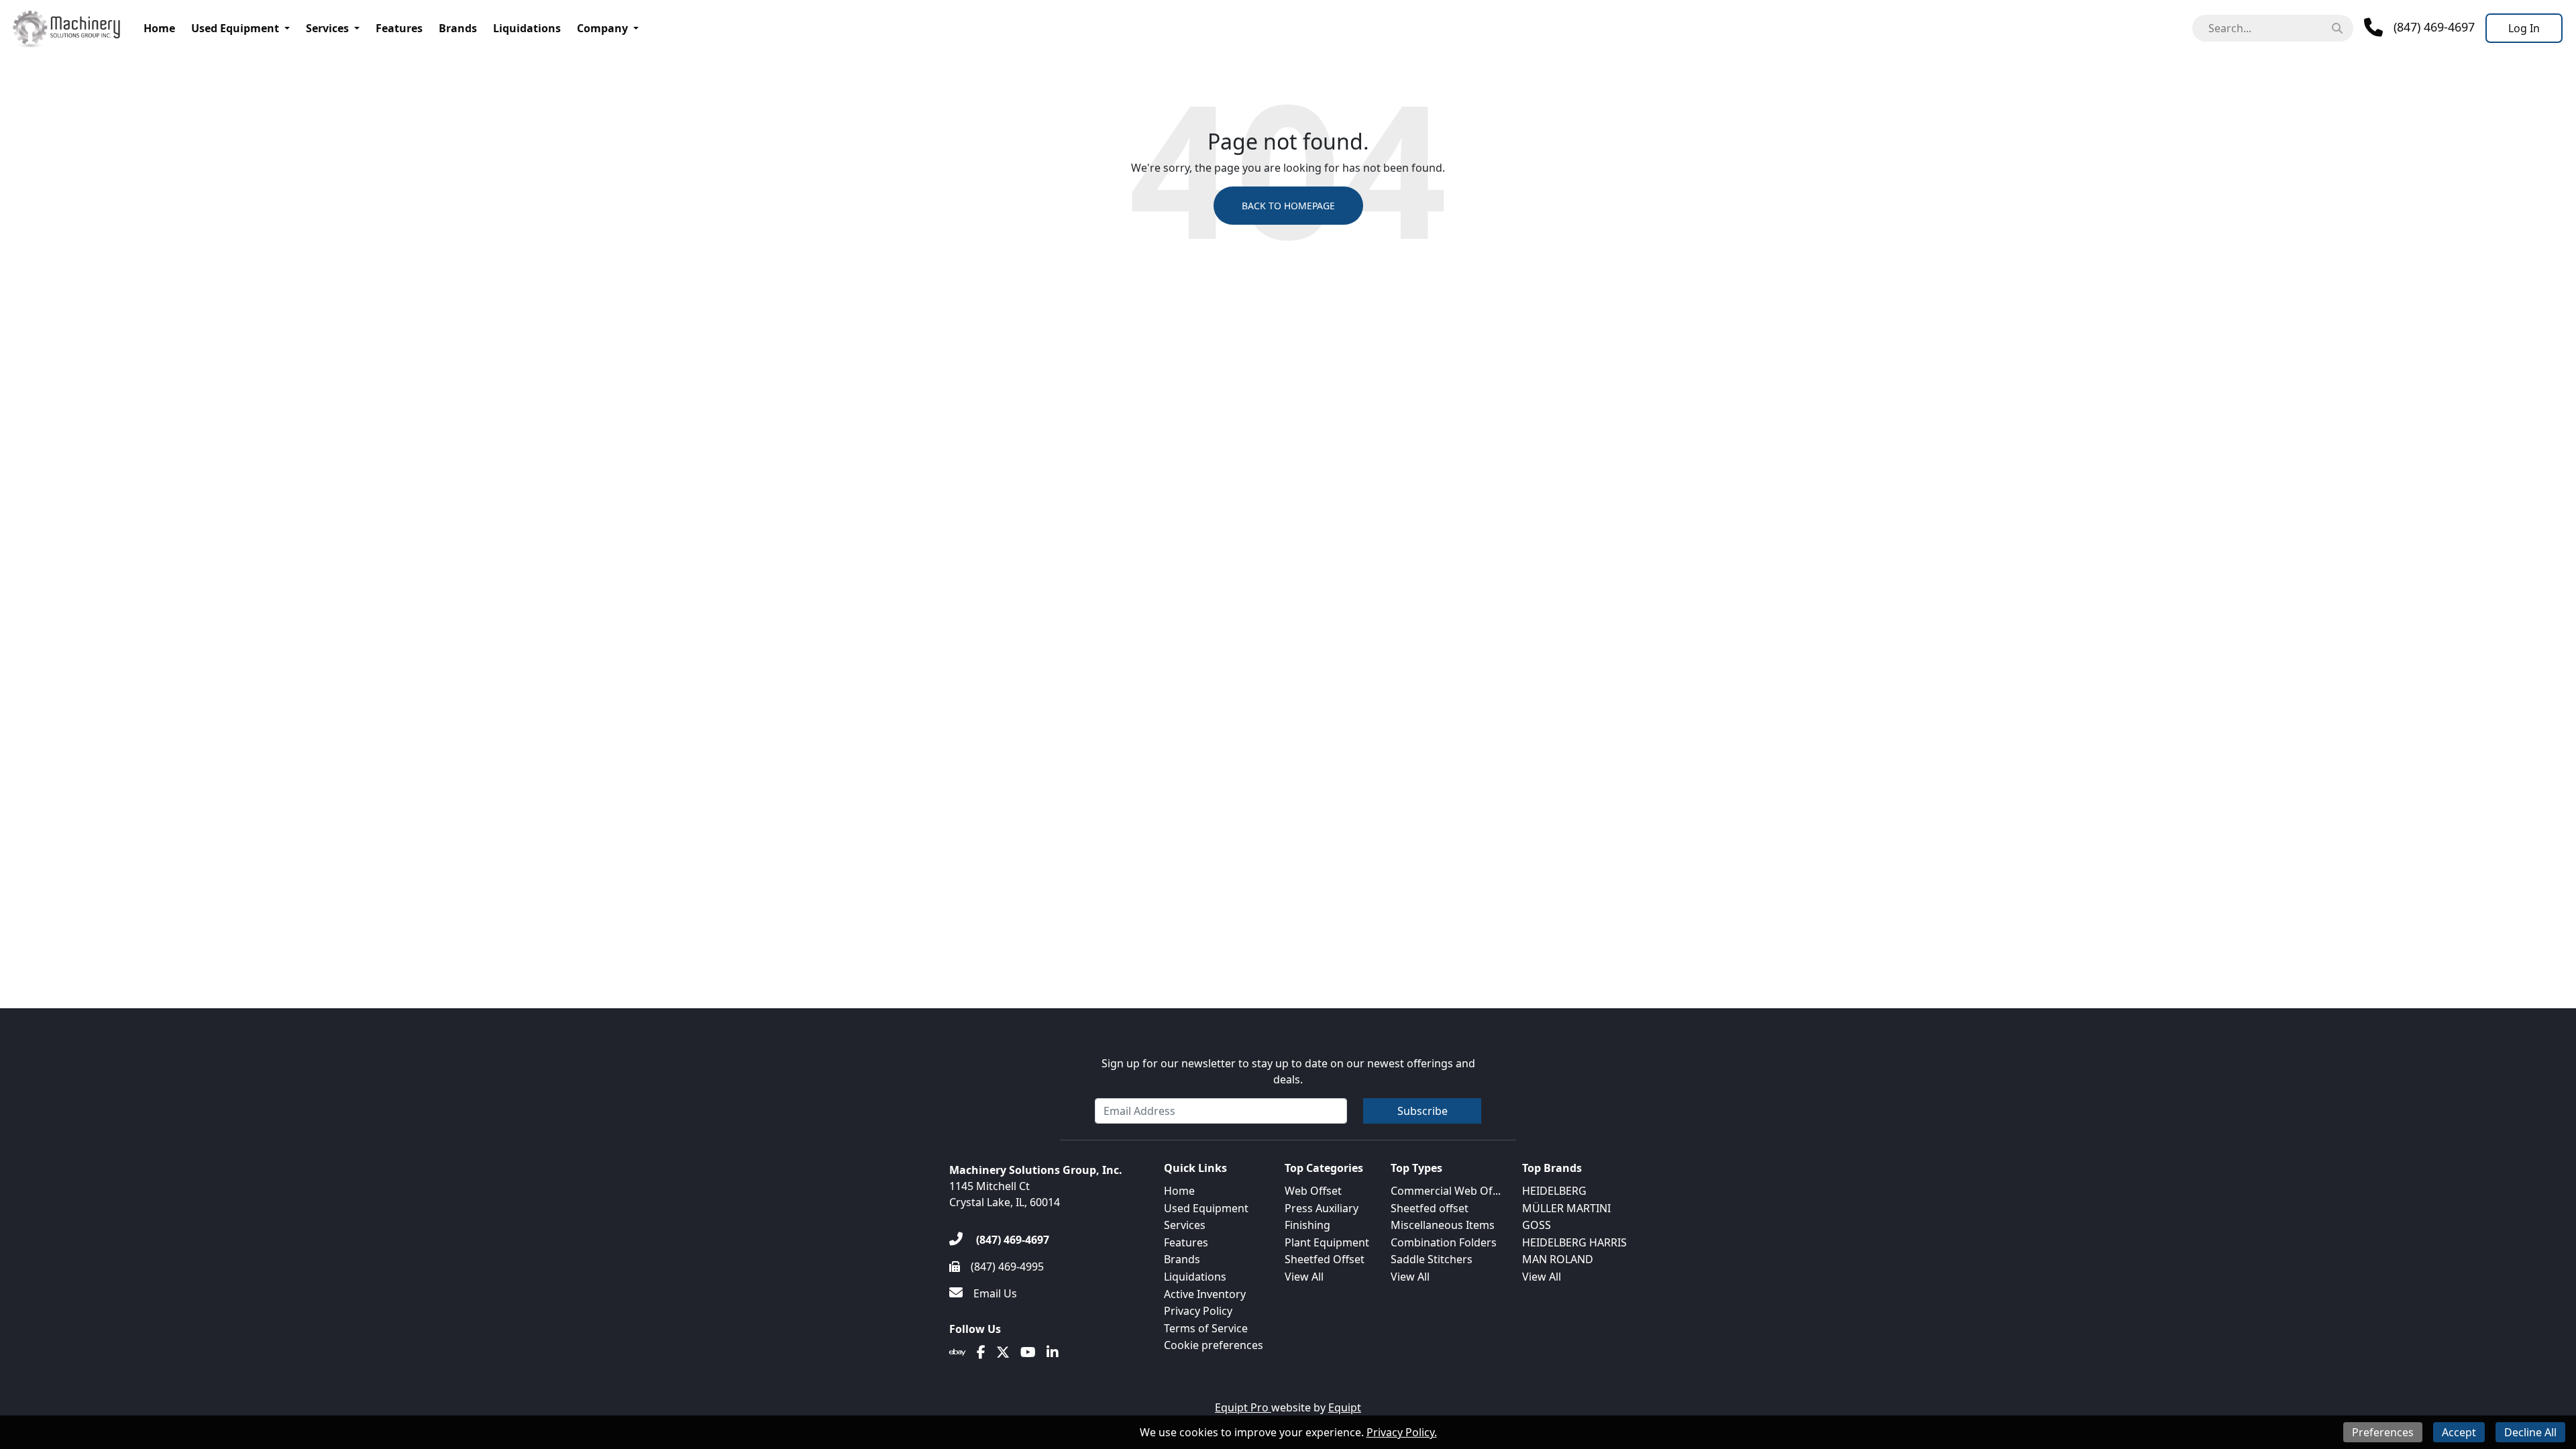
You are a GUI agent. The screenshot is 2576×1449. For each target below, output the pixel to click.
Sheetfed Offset (1325, 1259)
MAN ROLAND (1558, 1259)
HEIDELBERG (1554, 1191)
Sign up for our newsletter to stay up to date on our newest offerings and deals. (1288, 1071)
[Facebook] (981, 1352)
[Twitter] (1003, 1352)
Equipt (1345, 1407)
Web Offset (1313, 1191)
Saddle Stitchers (1432, 1259)
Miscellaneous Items (1443, 1225)
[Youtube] (1028, 1352)
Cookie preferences (1214, 1345)
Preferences (2383, 1432)
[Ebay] (958, 1352)
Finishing (1307, 1225)
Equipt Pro (1243, 1407)
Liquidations (527, 28)
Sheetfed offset (1430, 1208)
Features (399, 28)
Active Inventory (1205, 1294)
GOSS (1537, 1225)
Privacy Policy (1198, 1311)
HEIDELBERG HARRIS (1574, 1242)
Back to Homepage (1288, 206)
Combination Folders (1444, 1242)
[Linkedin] (1053, 1352)
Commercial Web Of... (1446, 1191)
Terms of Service (1206, 1328)
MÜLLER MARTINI (1566, 1208)
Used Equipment (235, 28)
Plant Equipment (1327, 1242)
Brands (458, 28)
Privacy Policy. (1402, 1432)
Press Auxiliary (1322, 1208)
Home (159, 28)
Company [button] (602, 28)
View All (1304, 1277)
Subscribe (1423, 1111)
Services (327, 28)
